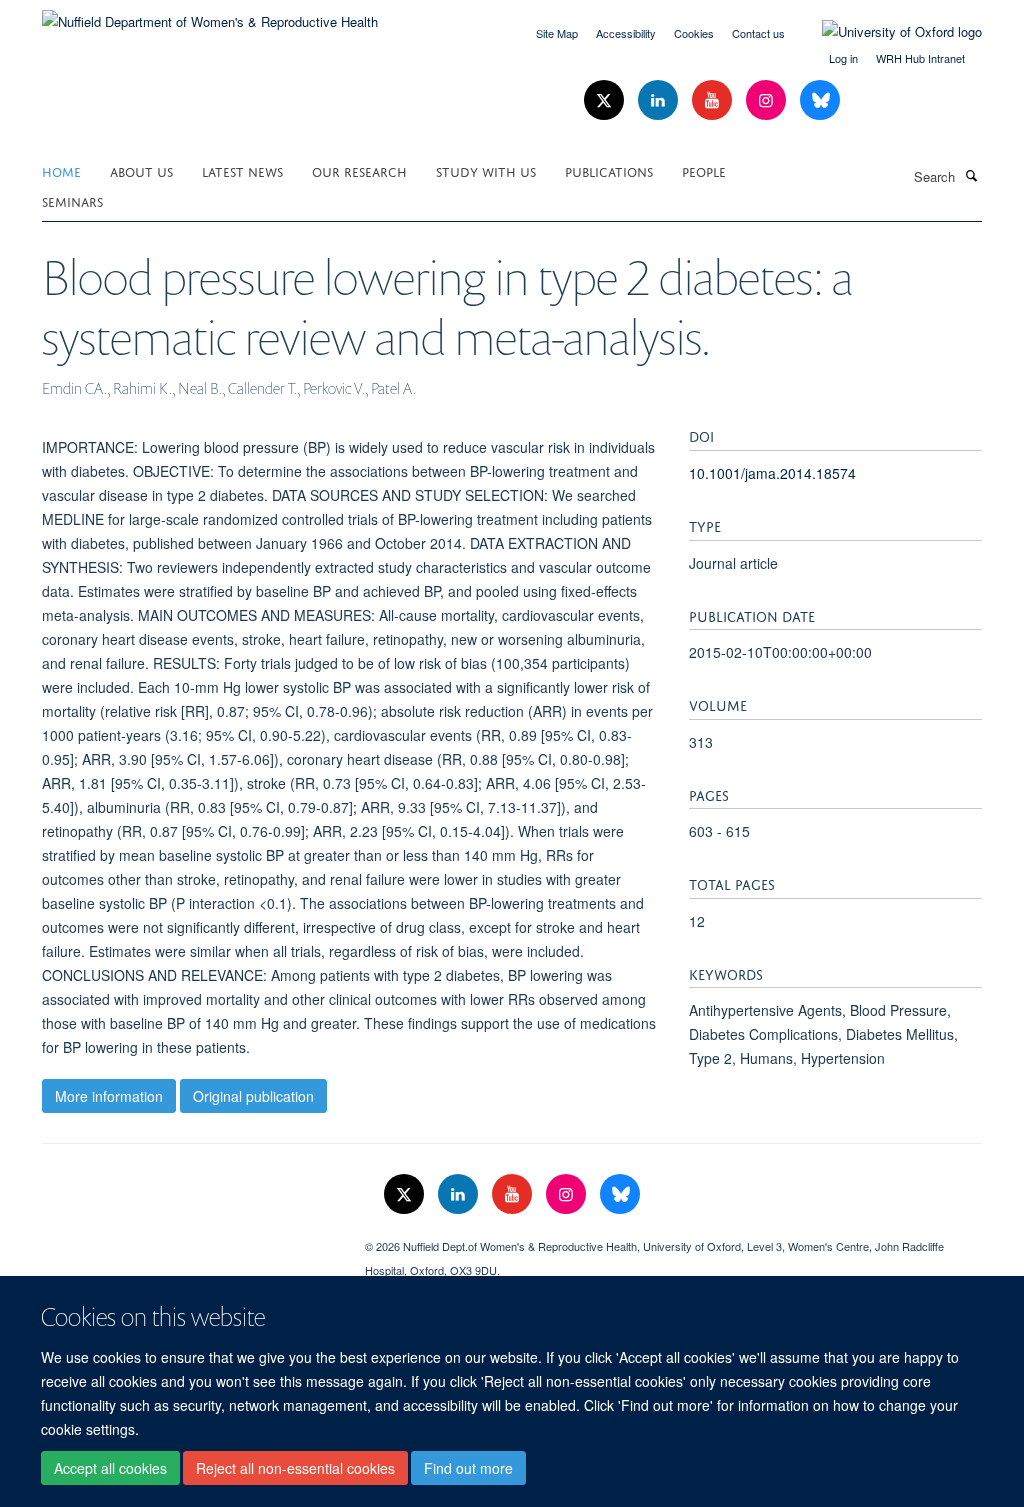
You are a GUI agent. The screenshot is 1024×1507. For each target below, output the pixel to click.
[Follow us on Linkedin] (660, 100)
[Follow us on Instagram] (768, 100)
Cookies (694, 33)
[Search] (971, 175)
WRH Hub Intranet (920, 58)
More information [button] (109, 1096)
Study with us (486, 170)
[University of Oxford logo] (887, 32)
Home (61, 170)
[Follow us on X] (606, 100)
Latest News (242, 170)
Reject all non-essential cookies (295, 1468)
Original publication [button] (253, 1096)
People (704, 170)
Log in (843, 58)
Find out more (468, 1468)
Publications (609, 170)
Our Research (359, 170)
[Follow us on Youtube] (714, 100)
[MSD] (188, 1239)
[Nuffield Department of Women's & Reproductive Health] (210, 14)
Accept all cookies (110, 1468)
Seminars (72, 200)
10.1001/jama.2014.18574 (772, 473)
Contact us (758, 33)
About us (141, 170)
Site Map (557, 33)
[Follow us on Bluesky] (820, 100)
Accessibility (626, 33)
